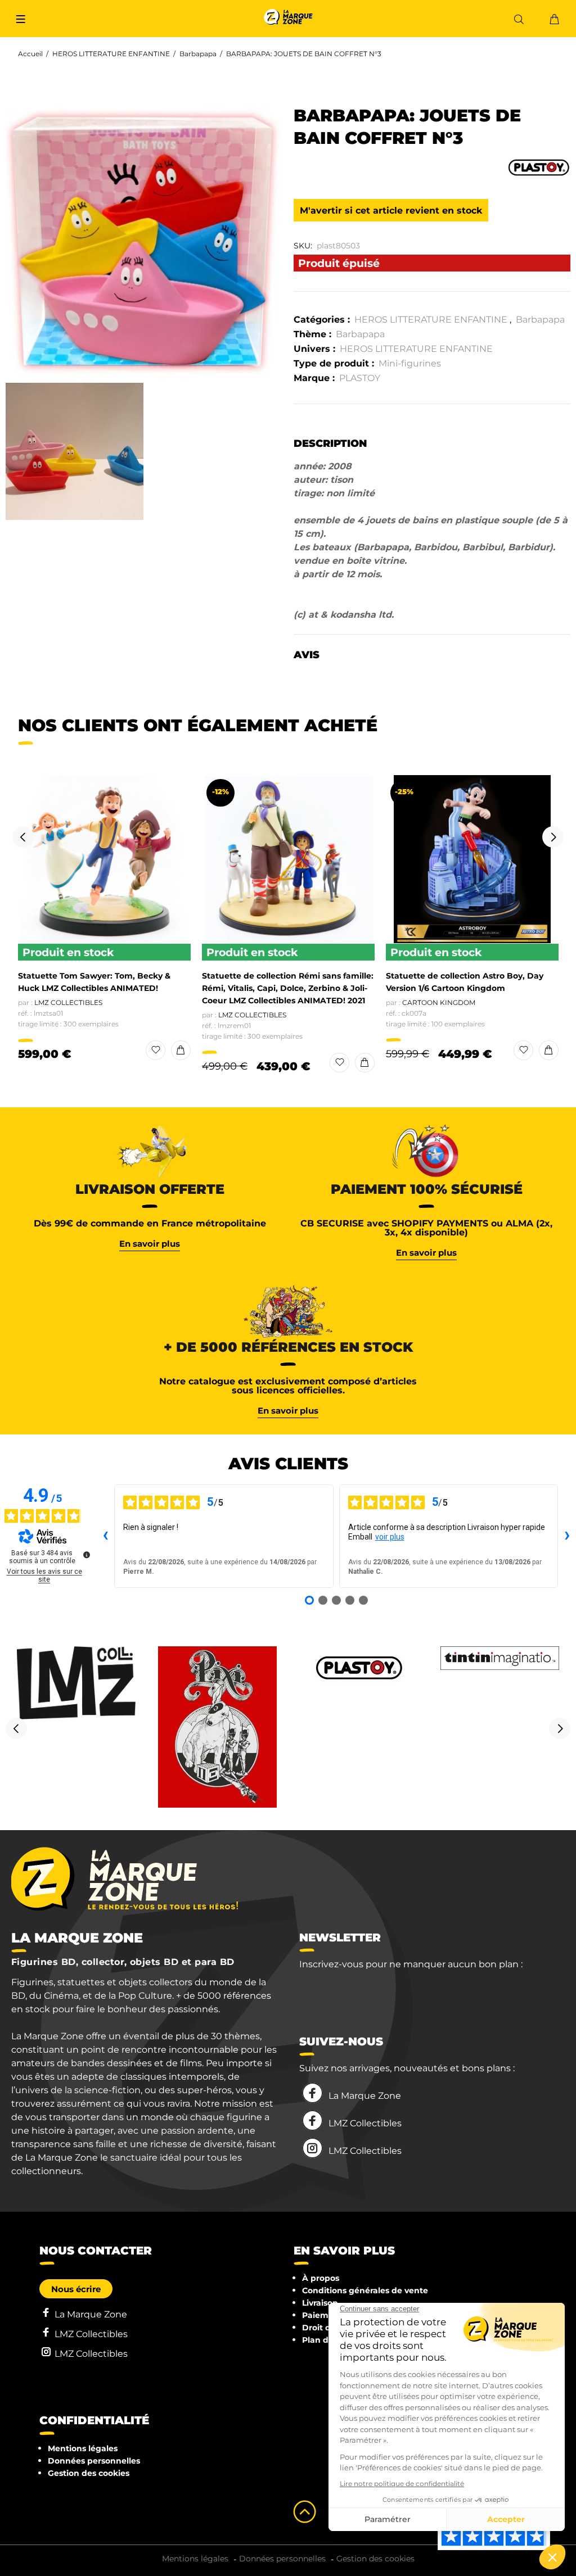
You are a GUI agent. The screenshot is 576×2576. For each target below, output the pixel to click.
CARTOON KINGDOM (439, 1002)
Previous (23, 837)
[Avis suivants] (567, 1536)
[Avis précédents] (105, 1536)
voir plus (390, 1537)
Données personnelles (94, 2461)
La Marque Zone (365, 2096)
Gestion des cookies (89, 2473)
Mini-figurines (410, 363)
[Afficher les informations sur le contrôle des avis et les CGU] (87, 1555)
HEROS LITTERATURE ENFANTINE (111, 54)
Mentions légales (83, 2448)
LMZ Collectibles (68, 1002)
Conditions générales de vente (365, 2290)
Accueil (30, 54)
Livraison (320, 2303)
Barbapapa (198, 54)
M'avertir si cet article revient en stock (391, 210)
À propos (321, 2278)
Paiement (322, 2315)
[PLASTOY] (539, 166)
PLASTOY (360, 378)
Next (553, 837)
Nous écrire (76, 2289)
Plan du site (327, 2340)
